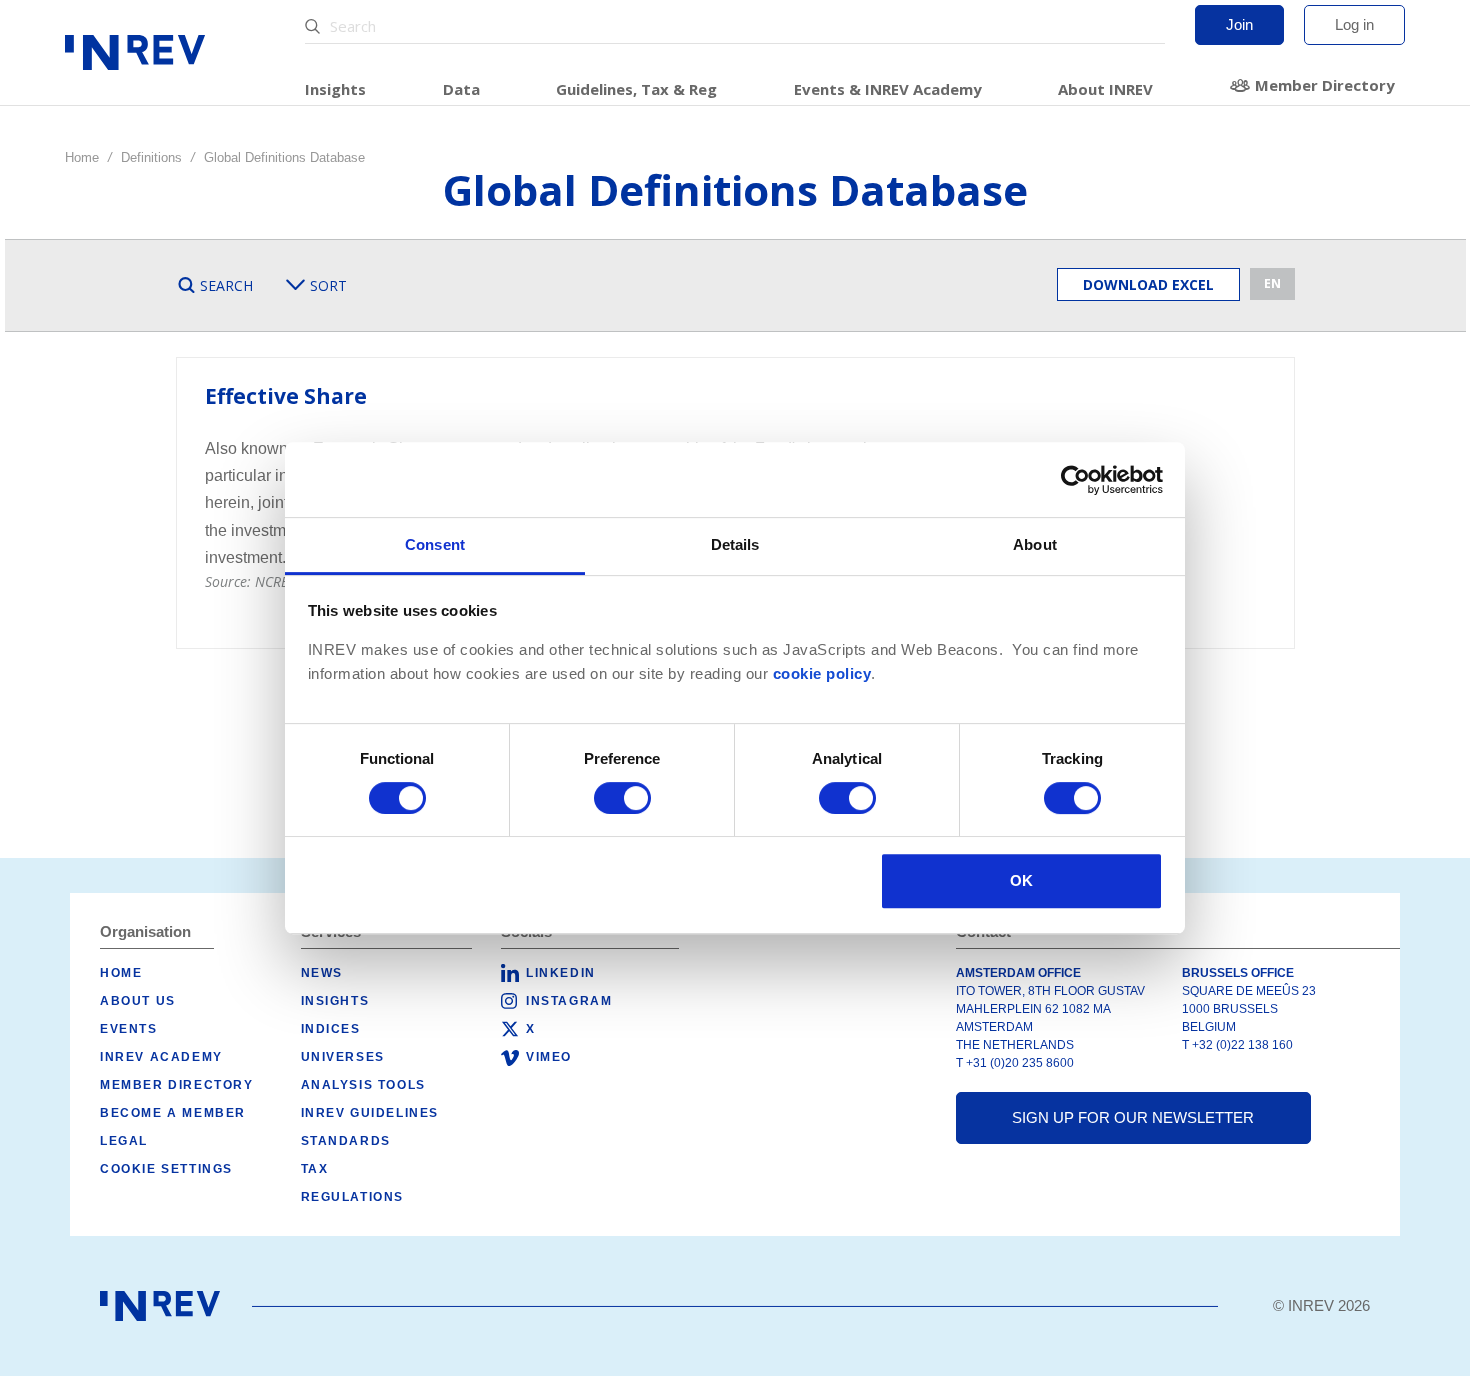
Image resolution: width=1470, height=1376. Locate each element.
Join (1239, 24)
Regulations (353, 1197)
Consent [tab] (435, 544)
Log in (1354, 24)
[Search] (315, 26)
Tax (315, 1169)
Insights (335, 89)
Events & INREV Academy (888, 89)
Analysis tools (363, 1085)
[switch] (622, 798)
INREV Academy (161, 1057)
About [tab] (1035, 544)
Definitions (151, 157)
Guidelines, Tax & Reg (636, 89)
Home (82, 157)
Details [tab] (735, 544)
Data (461, 89)
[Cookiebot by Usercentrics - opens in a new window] (1075, 480)
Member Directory (1325, 85)
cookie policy (822, 674)
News (322, 973)
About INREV (1105, 89)
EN (1272, 283)
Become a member (173, 1113)
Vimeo (549, 1057)
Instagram (569, 1001)
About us (138, 1001)
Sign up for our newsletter (1133, 1117)
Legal (124, 1141)
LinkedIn (561, 973)
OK (1021, 880)
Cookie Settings (166, 1169)
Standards (346, 1141)
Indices (331, 1029)
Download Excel (1148, 284)
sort (328, 285)
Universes (343, 1057)
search (226, 285)
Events (129, 1029)
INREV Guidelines (370, 1113)
